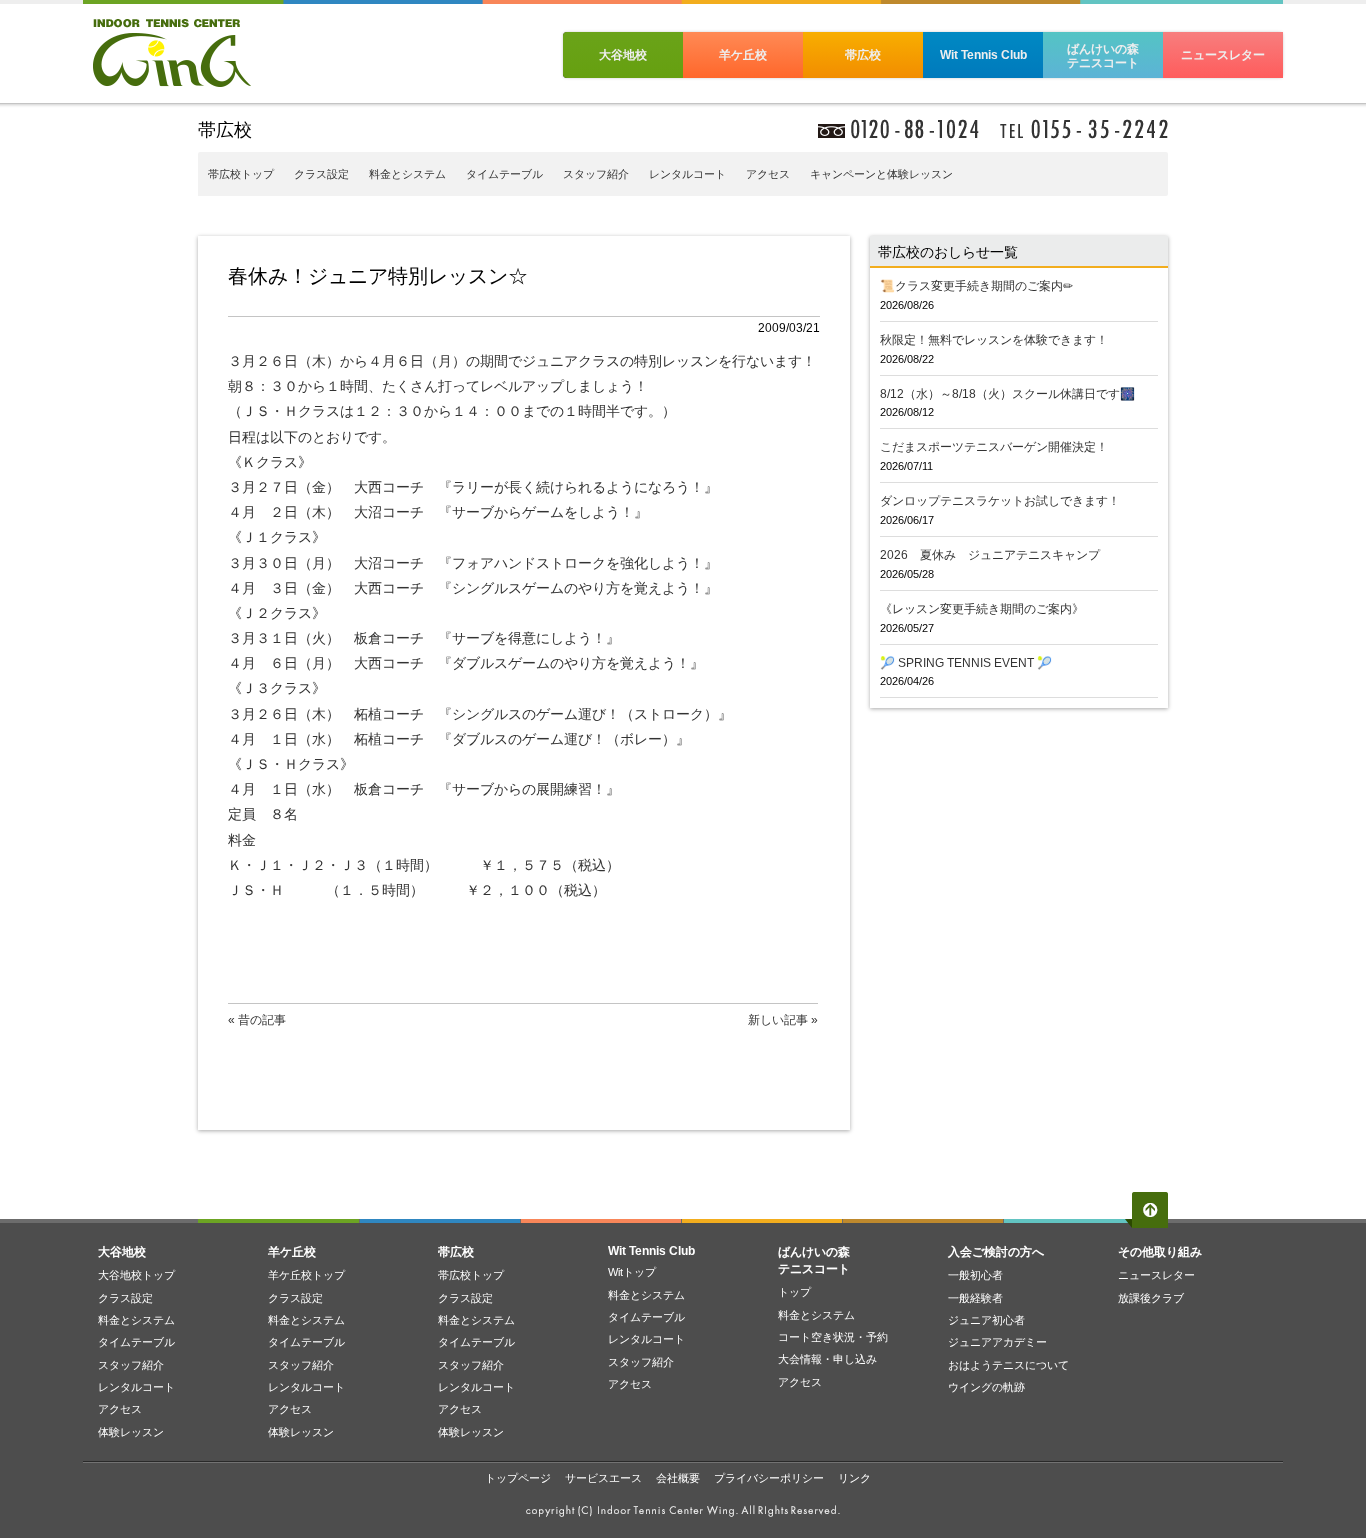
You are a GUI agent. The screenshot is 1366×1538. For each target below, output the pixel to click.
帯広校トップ (241, 174)
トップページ (518, 1478)
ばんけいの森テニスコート (1103, 56)
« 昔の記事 (257, 1020)
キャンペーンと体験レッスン (881, 174)
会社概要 (678, 1478)
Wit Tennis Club (983, 55)
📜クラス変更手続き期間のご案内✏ (976, 286)
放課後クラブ (1151, 1298)
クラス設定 (321, 174)
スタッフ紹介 (596, 174)
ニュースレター (1223, 55)
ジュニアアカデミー (997, 1342)
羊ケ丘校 (743, 55)
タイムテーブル (504, 174)
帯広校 (863, 55)
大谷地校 (623, 55)
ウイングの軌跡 (986, 1387)
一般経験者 (975, 1298)
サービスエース (603, 1478)
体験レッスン (131, 1432)
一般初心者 (975, 1275)
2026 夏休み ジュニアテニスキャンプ (990, 555)
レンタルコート (687, 174)
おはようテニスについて (1008, 1365)
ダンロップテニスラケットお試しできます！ (1000, 501)
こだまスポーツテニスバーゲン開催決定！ (994, 447)
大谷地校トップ (136, 1275)
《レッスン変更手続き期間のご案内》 (982, 609)
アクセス (768, 174)
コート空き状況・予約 (833, 1337)
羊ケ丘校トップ (306, 1275)
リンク (854, 1478)
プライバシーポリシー (769, 1478)
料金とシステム (407, 174)
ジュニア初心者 (986, 1320)
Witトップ (632, 1272)
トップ (794, 1292)
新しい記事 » (783, 1020)
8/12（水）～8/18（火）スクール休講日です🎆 (1007, 394)
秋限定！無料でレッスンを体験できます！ (994, 340)
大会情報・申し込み (827, 1359)
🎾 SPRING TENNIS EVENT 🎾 (966, 663)
